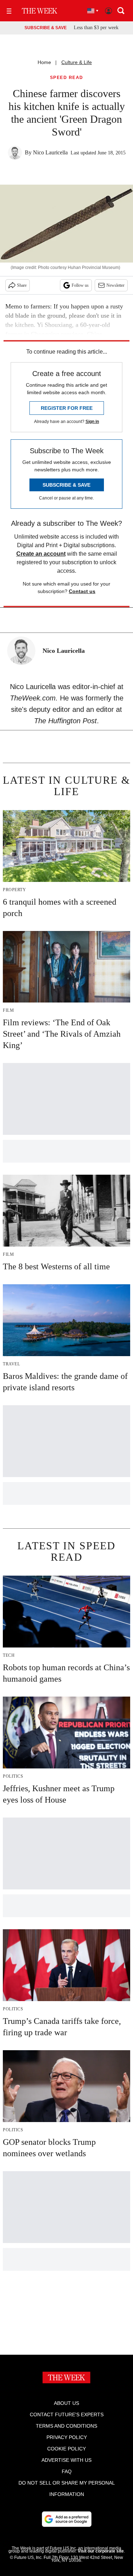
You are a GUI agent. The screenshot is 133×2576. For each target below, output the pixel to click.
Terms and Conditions (66, 2426)
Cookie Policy (66, 2449)
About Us (66, 2403)
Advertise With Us (66, 2460)
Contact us (82, 591)
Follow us (80, 285)
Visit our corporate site (101, 2551)
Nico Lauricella (50, 152)
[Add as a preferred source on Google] (67, 2519)
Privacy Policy (67, 2437)
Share (22, 285)
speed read (67, 78)
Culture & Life (77, 62)
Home (44, 62)
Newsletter (115, 285)
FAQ (67, 2471)
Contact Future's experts (67, 2414)
